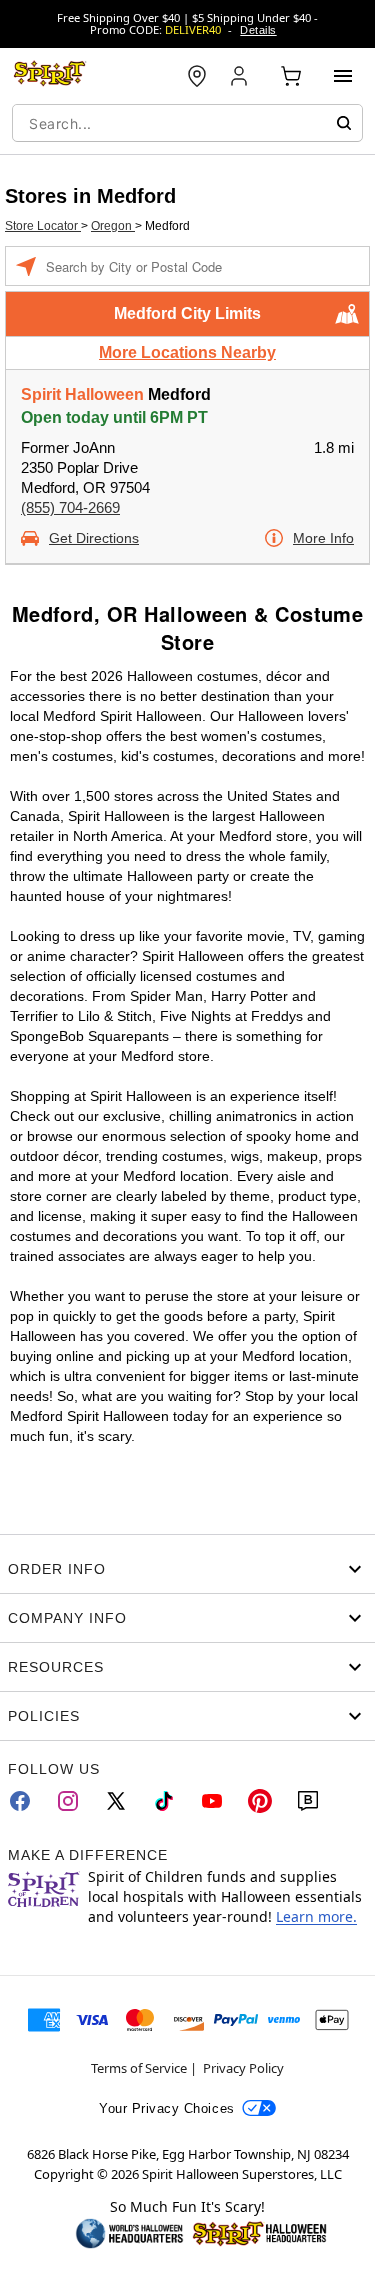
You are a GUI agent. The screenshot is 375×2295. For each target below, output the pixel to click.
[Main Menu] (343, 76)
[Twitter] (116, 1801)
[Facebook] (20, 1801)
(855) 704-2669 (70, 507)
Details (258, 30)
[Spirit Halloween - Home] (50, 76)
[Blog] (308, 1801)
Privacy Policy (243, 2068)
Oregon (113, 226)
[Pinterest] (260, 1801)
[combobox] (187, 123)
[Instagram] (68, 1801)
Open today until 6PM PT (114, 417)
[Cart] (291, 76)
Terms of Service (139, 2068)
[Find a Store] (197, 76)
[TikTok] (164, 1801)
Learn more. (316, 1916)
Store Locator (43, 226)
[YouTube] (212, 1801)
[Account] (241, 76)
